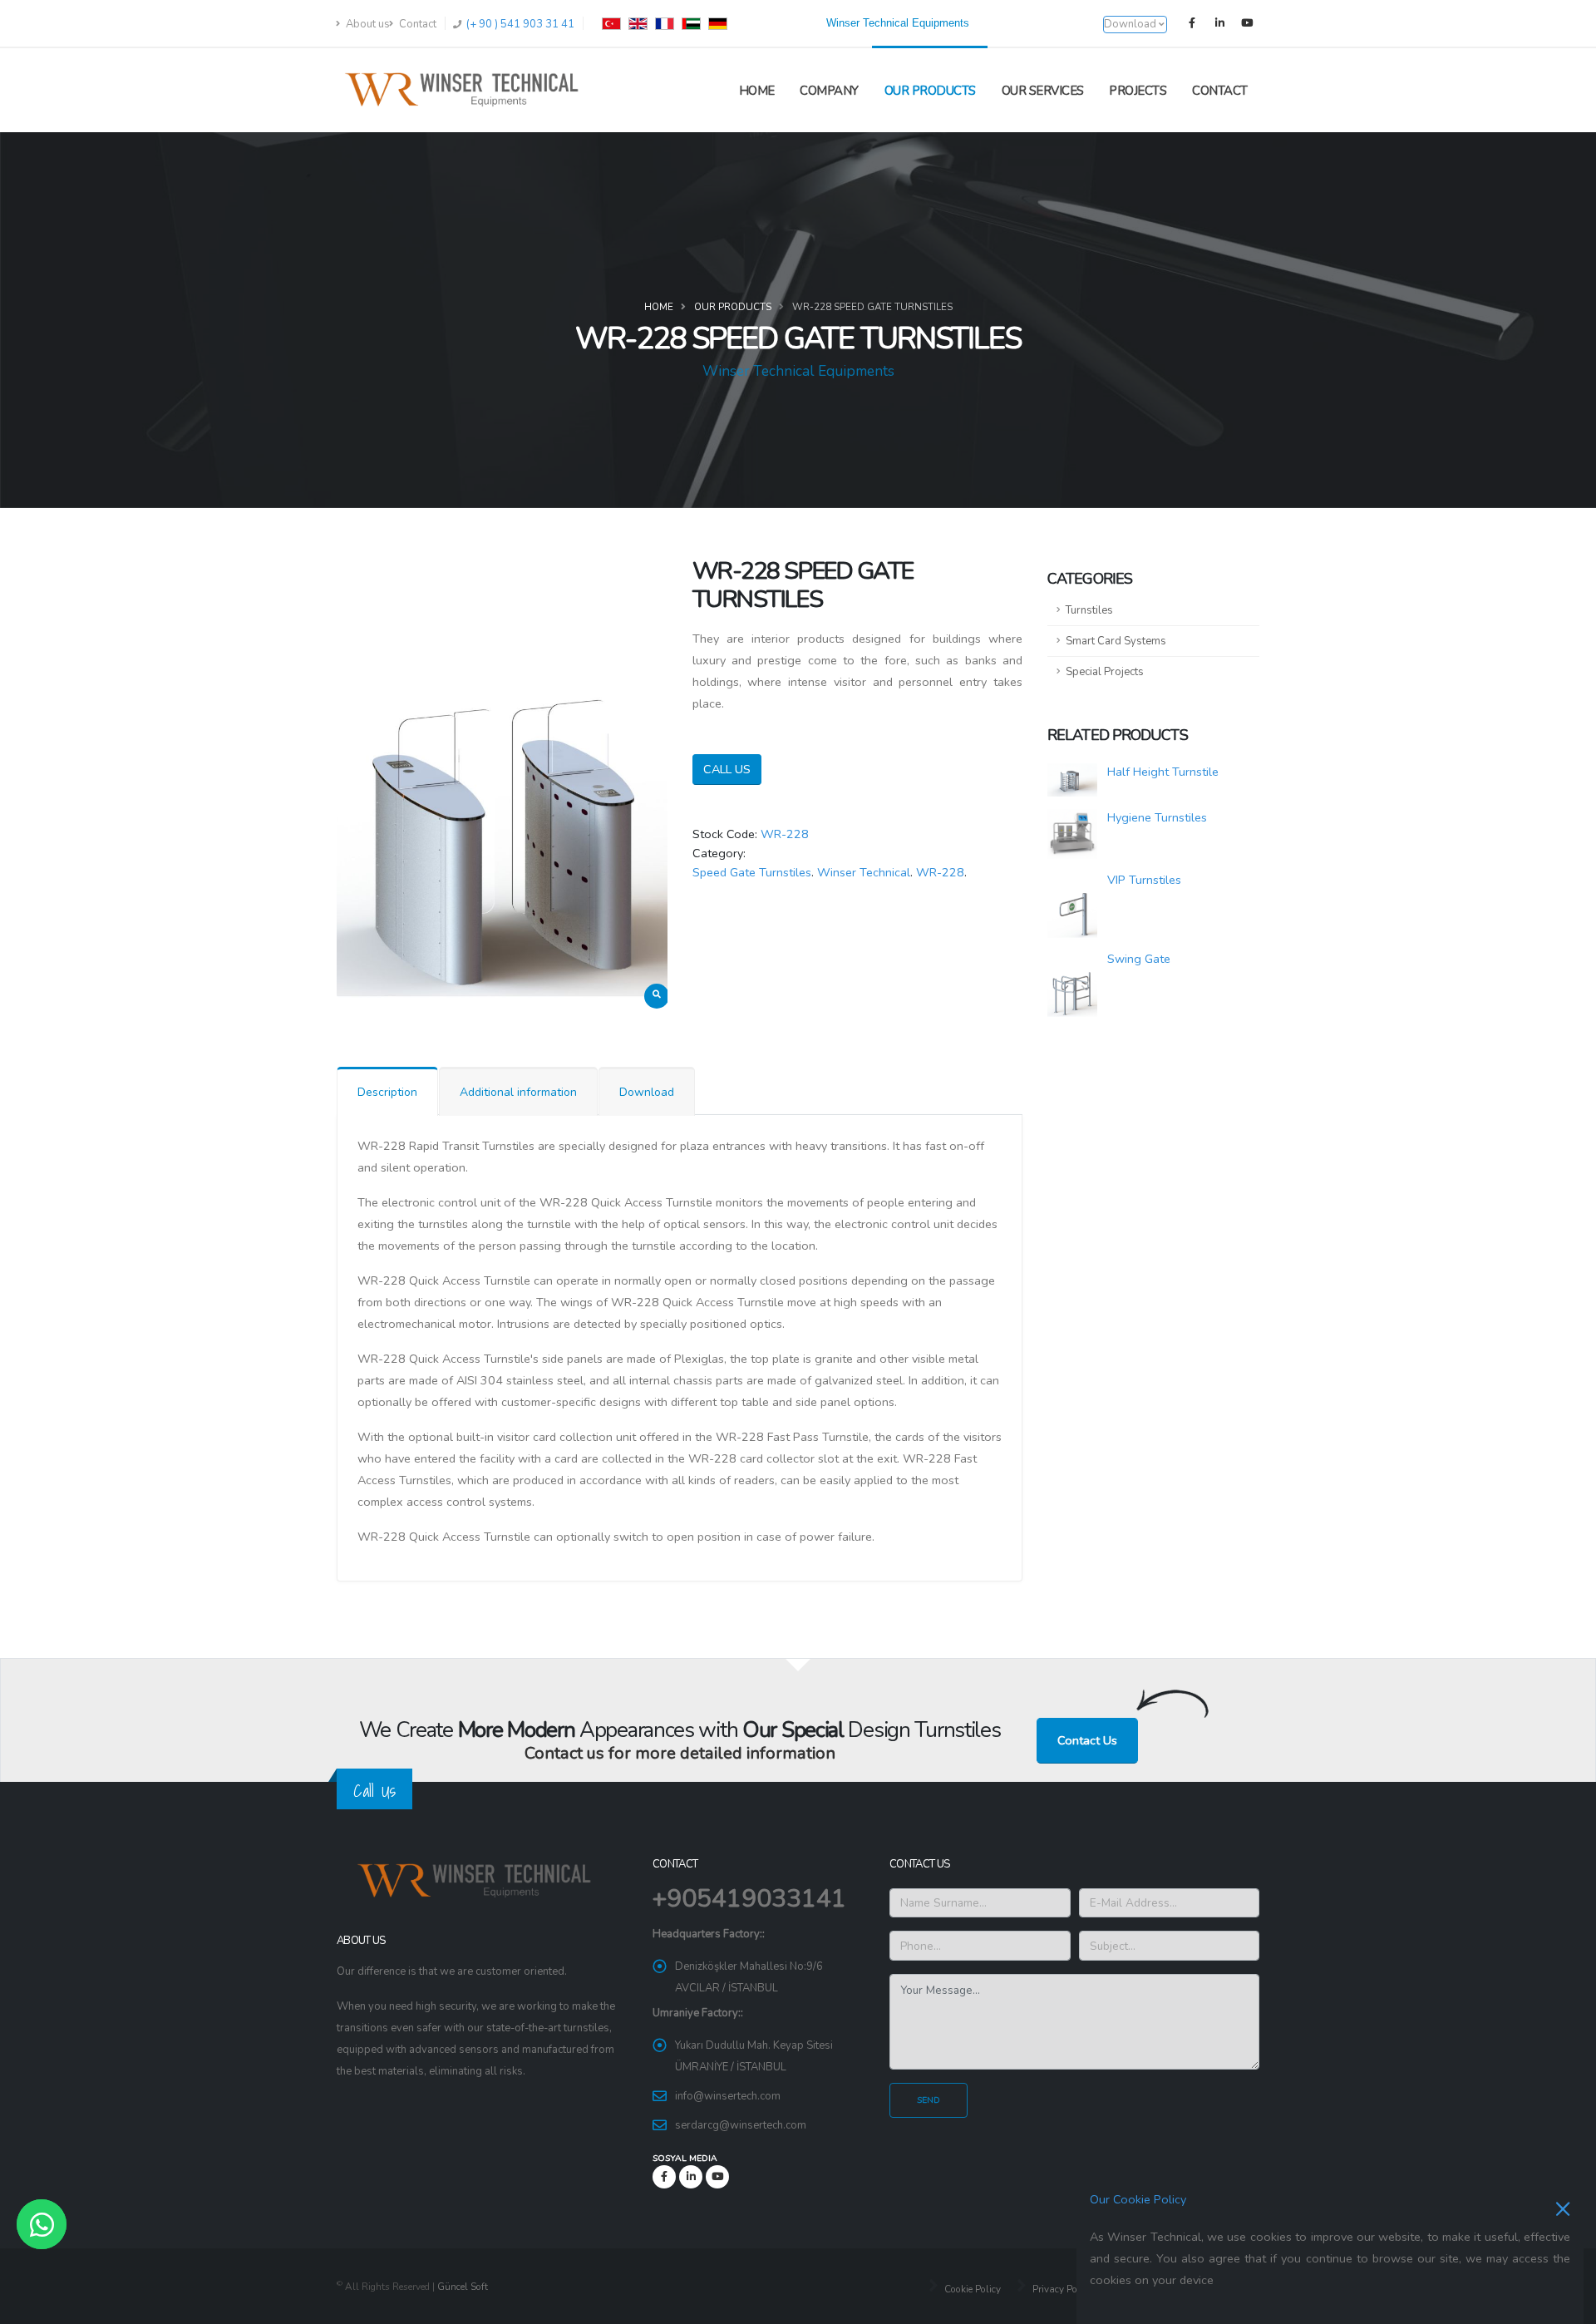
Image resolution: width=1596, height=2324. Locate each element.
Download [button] (1131, 24)
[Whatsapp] (42, 2224)
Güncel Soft (463, 2287)
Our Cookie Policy (1138, 2199)
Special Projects (1105, 672)
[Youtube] (1247, 23)
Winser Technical (864, 872)
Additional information (518, 1092)
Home (757, 91)
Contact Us (1087, 1740)
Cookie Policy (971, 2289)
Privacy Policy (1061, 2289)
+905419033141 (749, 1899)
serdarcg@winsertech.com (741, 2125)
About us (367, 24)
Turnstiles (1089, 610)
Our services (1043, 91)
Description (387, 1092)
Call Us (727, 769)
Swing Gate (1139, 959)
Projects (1138, 91)
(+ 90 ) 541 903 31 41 (519, 24)
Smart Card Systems (1116, 641)
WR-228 (785, 834)
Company (829, 91)
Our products (930, 91)
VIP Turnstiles (1144, 880)
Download (647, 1092)
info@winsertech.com (728, 2096)
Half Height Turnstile (1163, 772)
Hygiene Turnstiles (1157, 817)
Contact (416, 24)
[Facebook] (1192, 23)
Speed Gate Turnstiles (752, 872)
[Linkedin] (1219, 23)
